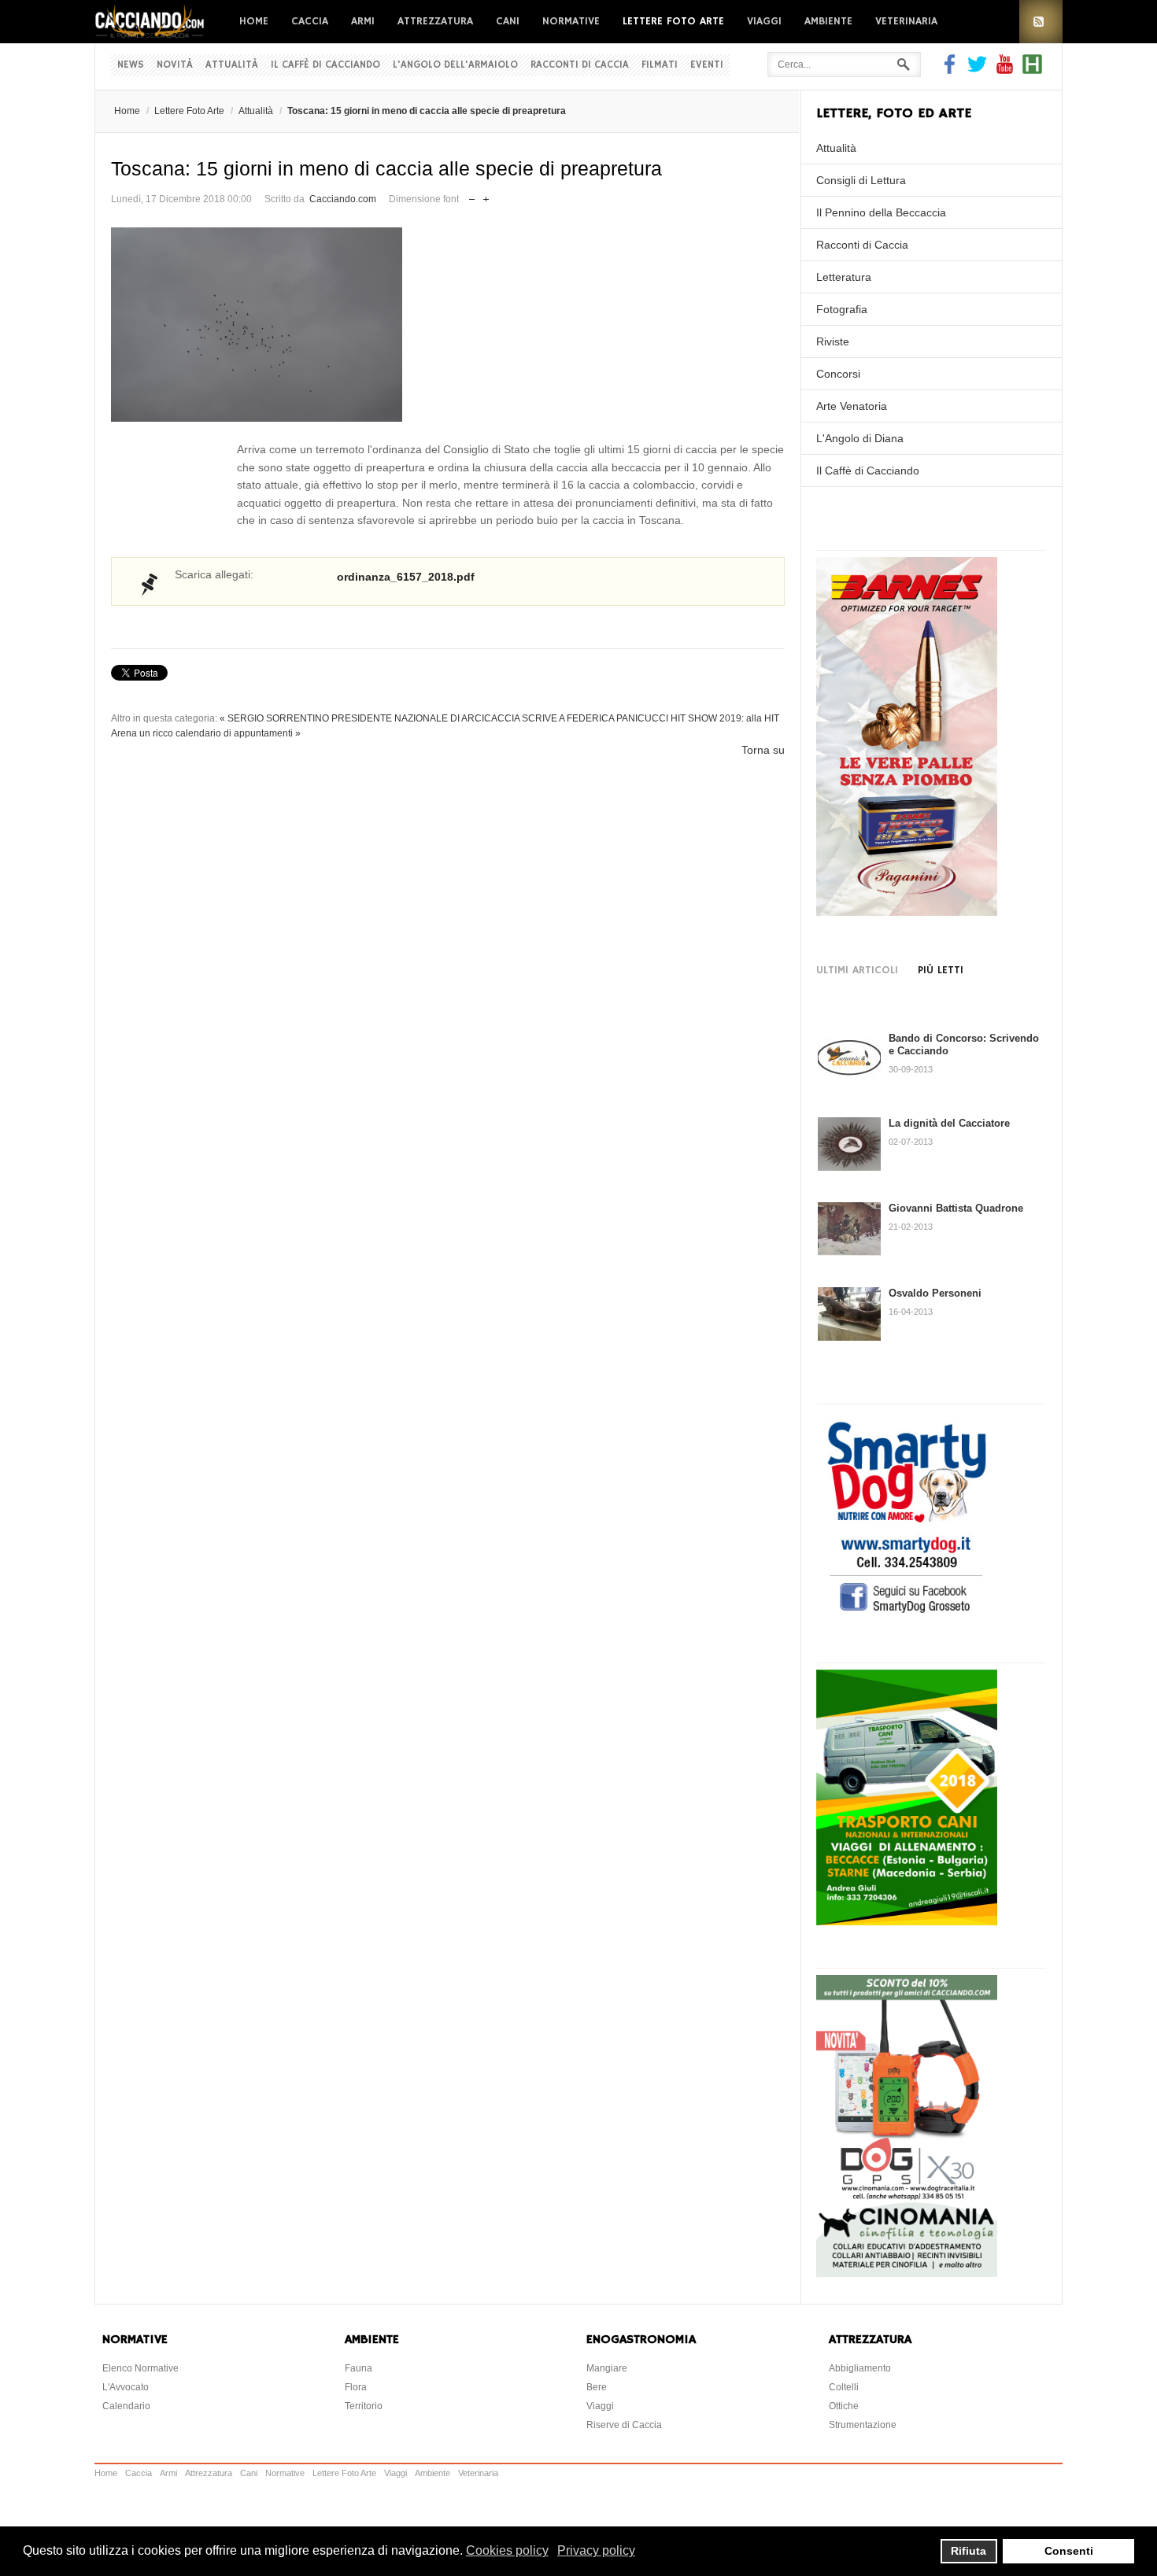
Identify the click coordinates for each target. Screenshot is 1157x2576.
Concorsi (838, 374)
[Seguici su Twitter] (977, 70)
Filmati (660, 65)
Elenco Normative (140, 2368)
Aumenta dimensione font (486, 196)
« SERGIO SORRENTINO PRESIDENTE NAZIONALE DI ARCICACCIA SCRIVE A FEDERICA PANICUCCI (444, 718)
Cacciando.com (343, 199)
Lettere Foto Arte (673, 21)
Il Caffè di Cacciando (325, 65)
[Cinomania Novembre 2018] (907, 2273)
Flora (356, 2387)
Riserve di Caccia (624, 2425)
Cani (508, 21)
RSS (1041, 22)
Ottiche (844, 2406)
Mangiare (607, 2368)
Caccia (310, 21)
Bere (597, 2387)
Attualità (232, 65)
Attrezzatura (435, 21)
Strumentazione (863, 2425)
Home (254, 21)
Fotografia (842, 309)
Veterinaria (906, 21)
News (131, 65)
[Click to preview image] (448, 325)
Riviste (833, 341)
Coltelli (844, 2387)
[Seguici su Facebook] (952, 70)
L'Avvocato (126, 2387)
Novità (175, 65)
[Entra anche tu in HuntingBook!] (1032, 70)
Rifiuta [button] (968, 2551)
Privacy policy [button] (596, 2550)
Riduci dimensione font (472, 196)
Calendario (126, 2406)
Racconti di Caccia (580, 65)
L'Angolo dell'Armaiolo (455, 65)
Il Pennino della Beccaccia (881, 212)
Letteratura (844, 277)
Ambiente (828, 21)
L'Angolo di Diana (860, 438)
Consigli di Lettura (861, 180)
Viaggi (764, 21)
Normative (571, 21)
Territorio (364, 2406)
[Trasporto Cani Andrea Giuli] (907, 1921)
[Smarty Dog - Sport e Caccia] (907, 1615)
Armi (363, 21)
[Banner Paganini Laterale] (907, 912)
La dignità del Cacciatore (949, 1123)
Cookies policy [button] (507, 2550)
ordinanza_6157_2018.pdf (406, 577)
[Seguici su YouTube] (1005, 70)
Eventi (707, 65)
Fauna (359, 2368)
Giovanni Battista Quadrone (956, 1208)
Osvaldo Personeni (935, 1293)
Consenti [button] (1069, 2551)
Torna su (763, 750)
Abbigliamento (860, 2368)
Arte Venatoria (852, 406)
